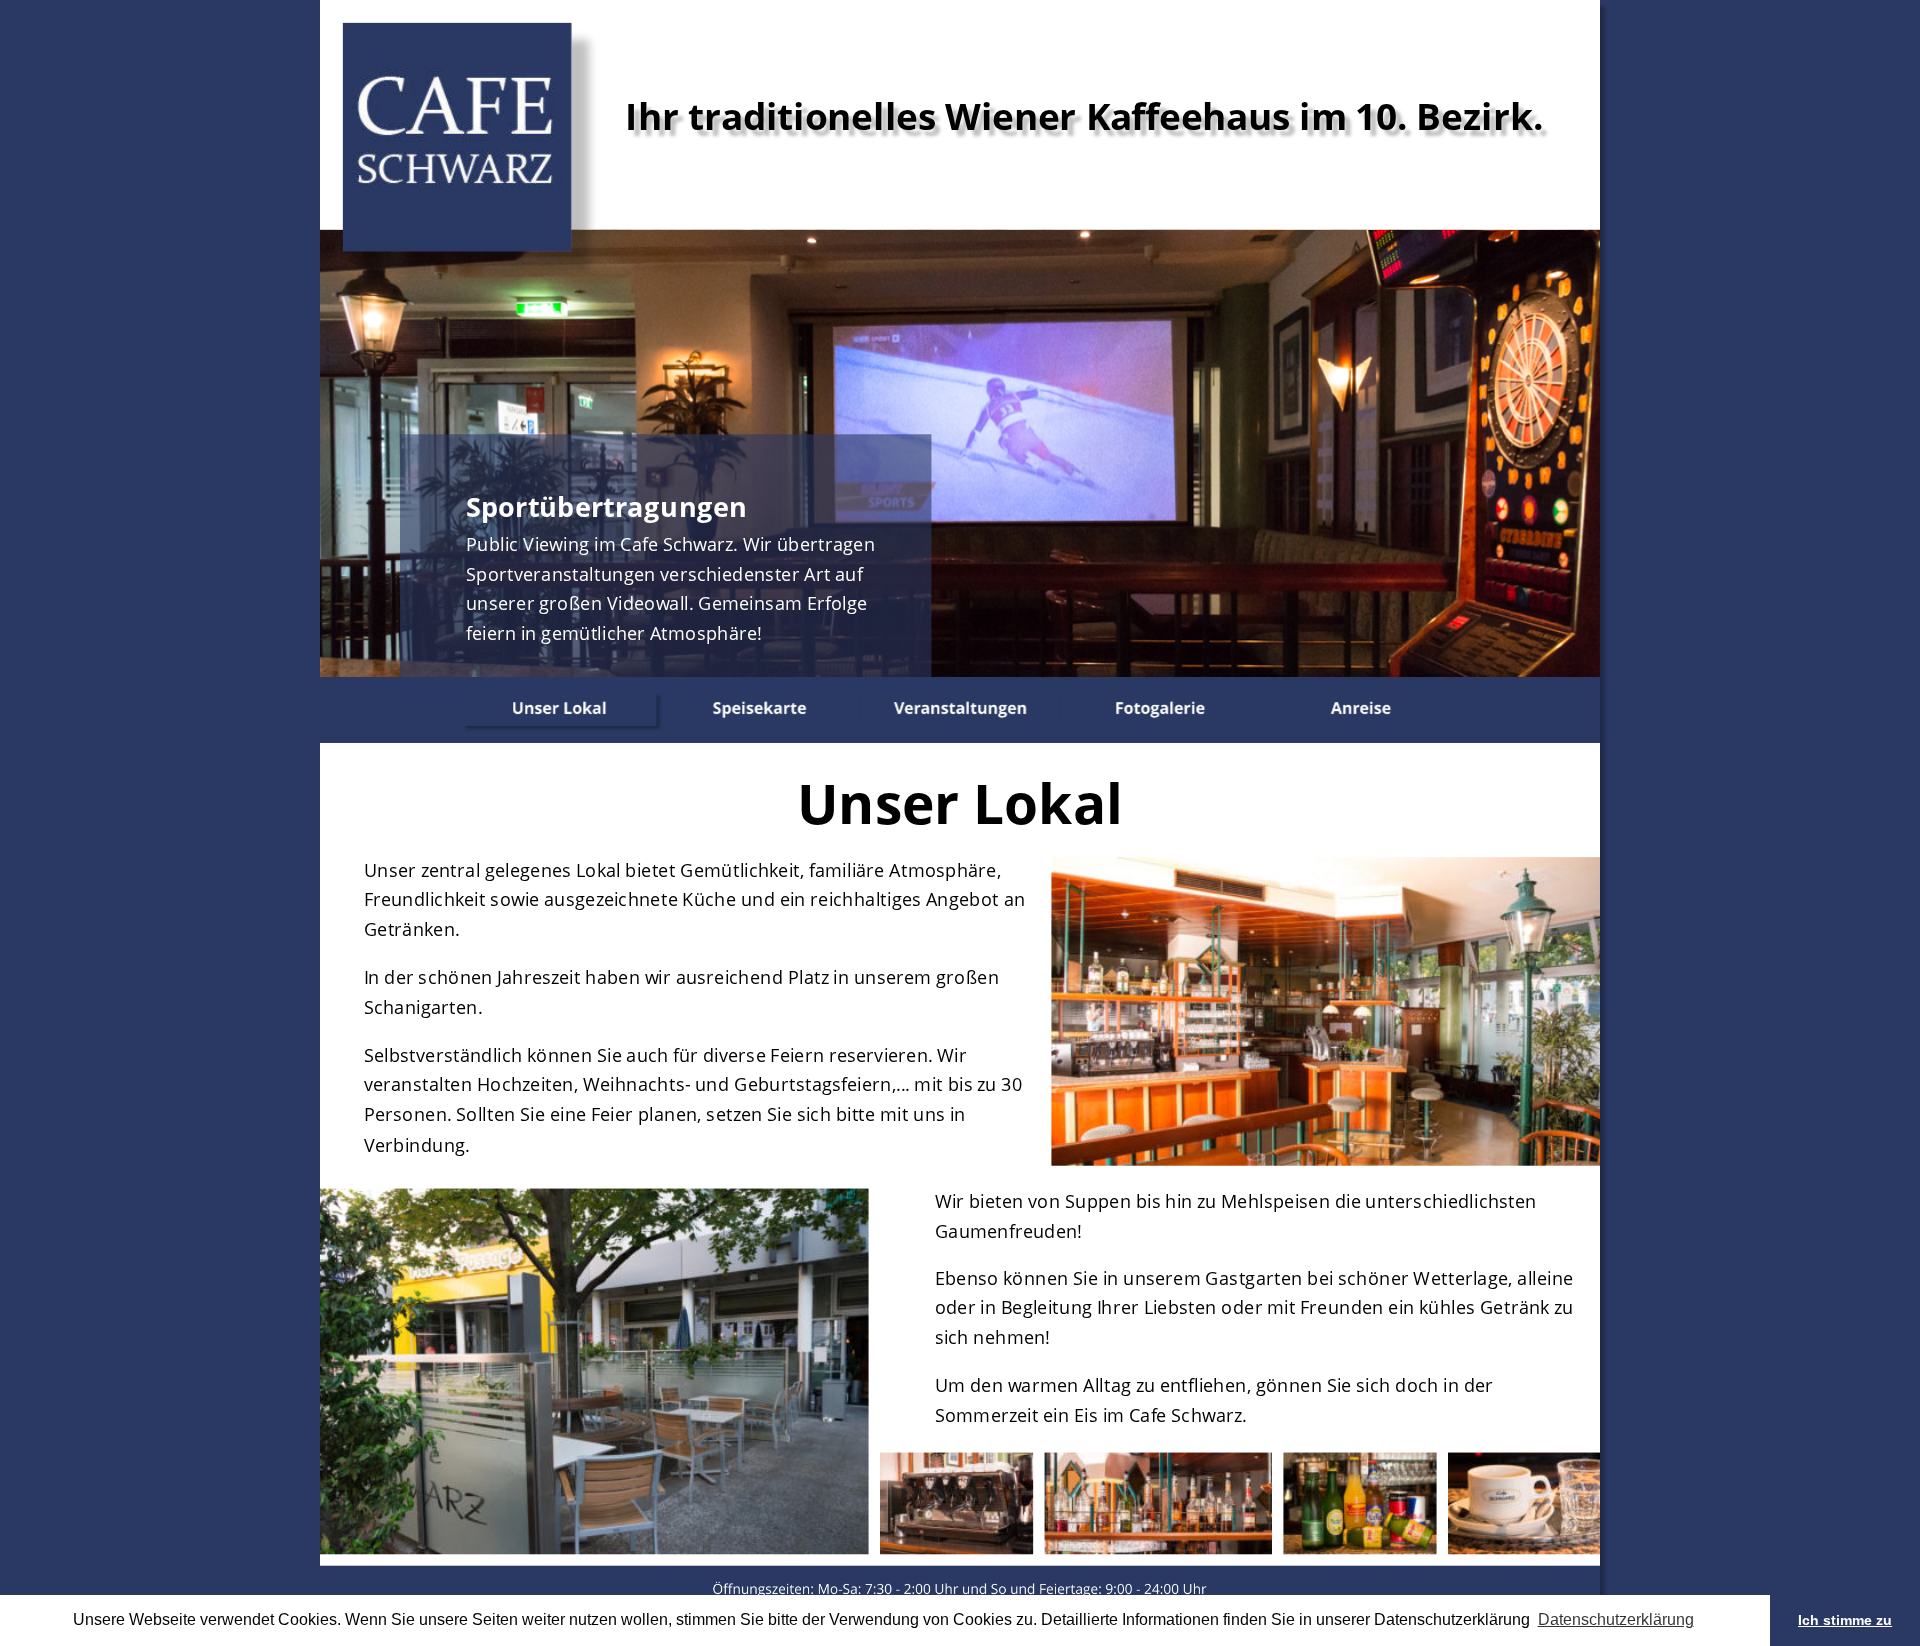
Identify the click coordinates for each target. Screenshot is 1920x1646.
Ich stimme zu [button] (1845, 1620)
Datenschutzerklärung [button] (1616, 1619)
